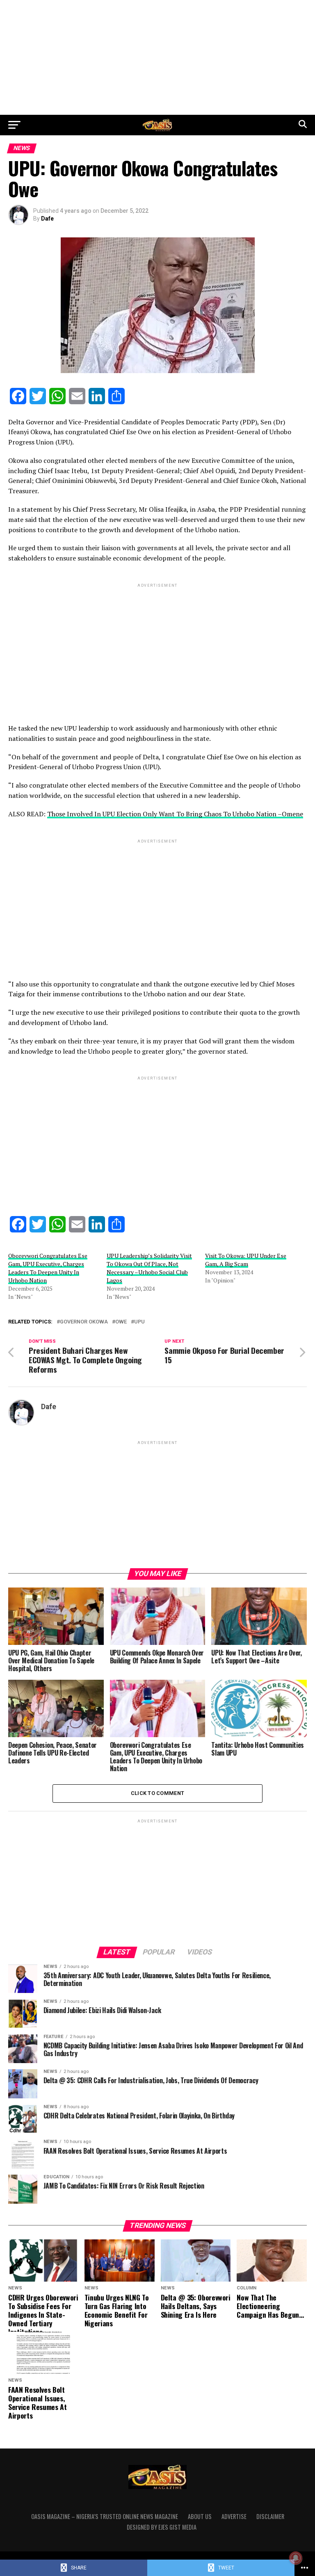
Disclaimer (270, 2516)
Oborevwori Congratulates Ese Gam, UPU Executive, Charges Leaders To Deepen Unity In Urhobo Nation (48, 1268)
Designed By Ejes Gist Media (162, 2527)
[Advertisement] (157, 57)
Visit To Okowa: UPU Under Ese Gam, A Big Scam (246, 1260)
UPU (139, 1322)
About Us (200, 2516)
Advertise (234, 2516)
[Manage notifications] (296, 2558)
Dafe (47, 219)
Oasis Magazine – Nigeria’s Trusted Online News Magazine (105, 2516)
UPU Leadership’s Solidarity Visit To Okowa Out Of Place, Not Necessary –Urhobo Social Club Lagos (149, 1268)
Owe (121, 1322)
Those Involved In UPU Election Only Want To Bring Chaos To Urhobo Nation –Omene (175, 814)
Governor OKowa (84, 1322)
